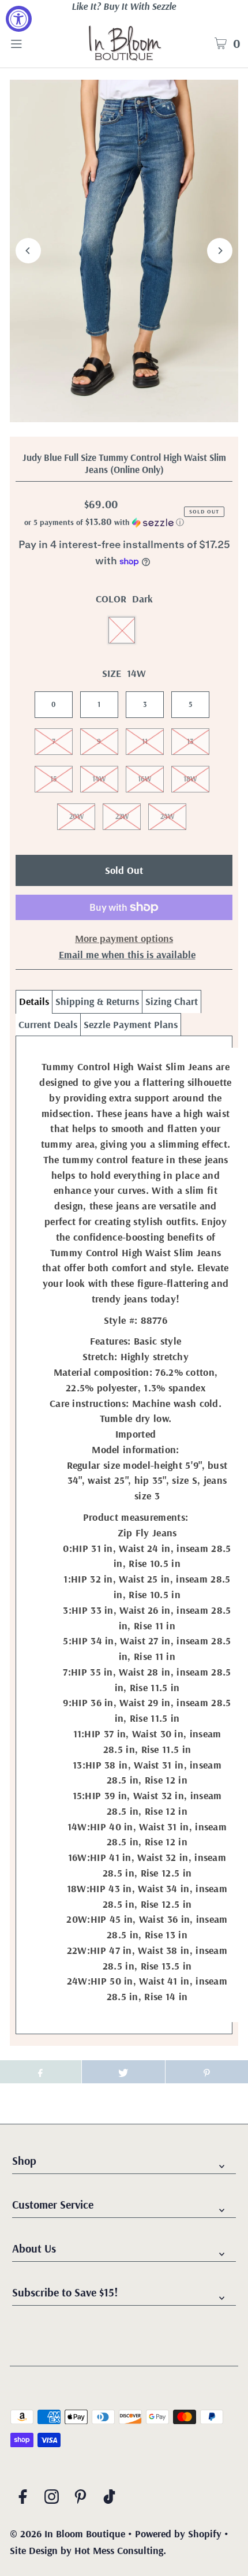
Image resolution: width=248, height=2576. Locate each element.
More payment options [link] (124, 938)
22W (122, 816)
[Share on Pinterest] (207, 2072)
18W (190, 779)
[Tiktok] (109, 2499)
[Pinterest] (80, 2499)
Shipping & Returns (97, 1001)
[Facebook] (23, 2499)
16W (144, 779)
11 (145, 741)
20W (76, 816)
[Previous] (28, 251)
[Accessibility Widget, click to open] (19, 19)
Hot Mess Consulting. (120, 2550)
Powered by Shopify (178, 2534)
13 (190, 741)
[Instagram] (52, 2499)
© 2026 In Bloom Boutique (69, 2534)
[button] (104, 522)
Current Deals (48, 1024)
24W (167, 816)
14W (99, 779)
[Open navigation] (33, 43)
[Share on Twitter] (123, 2072)
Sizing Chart (172, 1001)
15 (53, 779)
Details (34, 1001)
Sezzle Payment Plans (131, 1024)
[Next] (220, 251)
